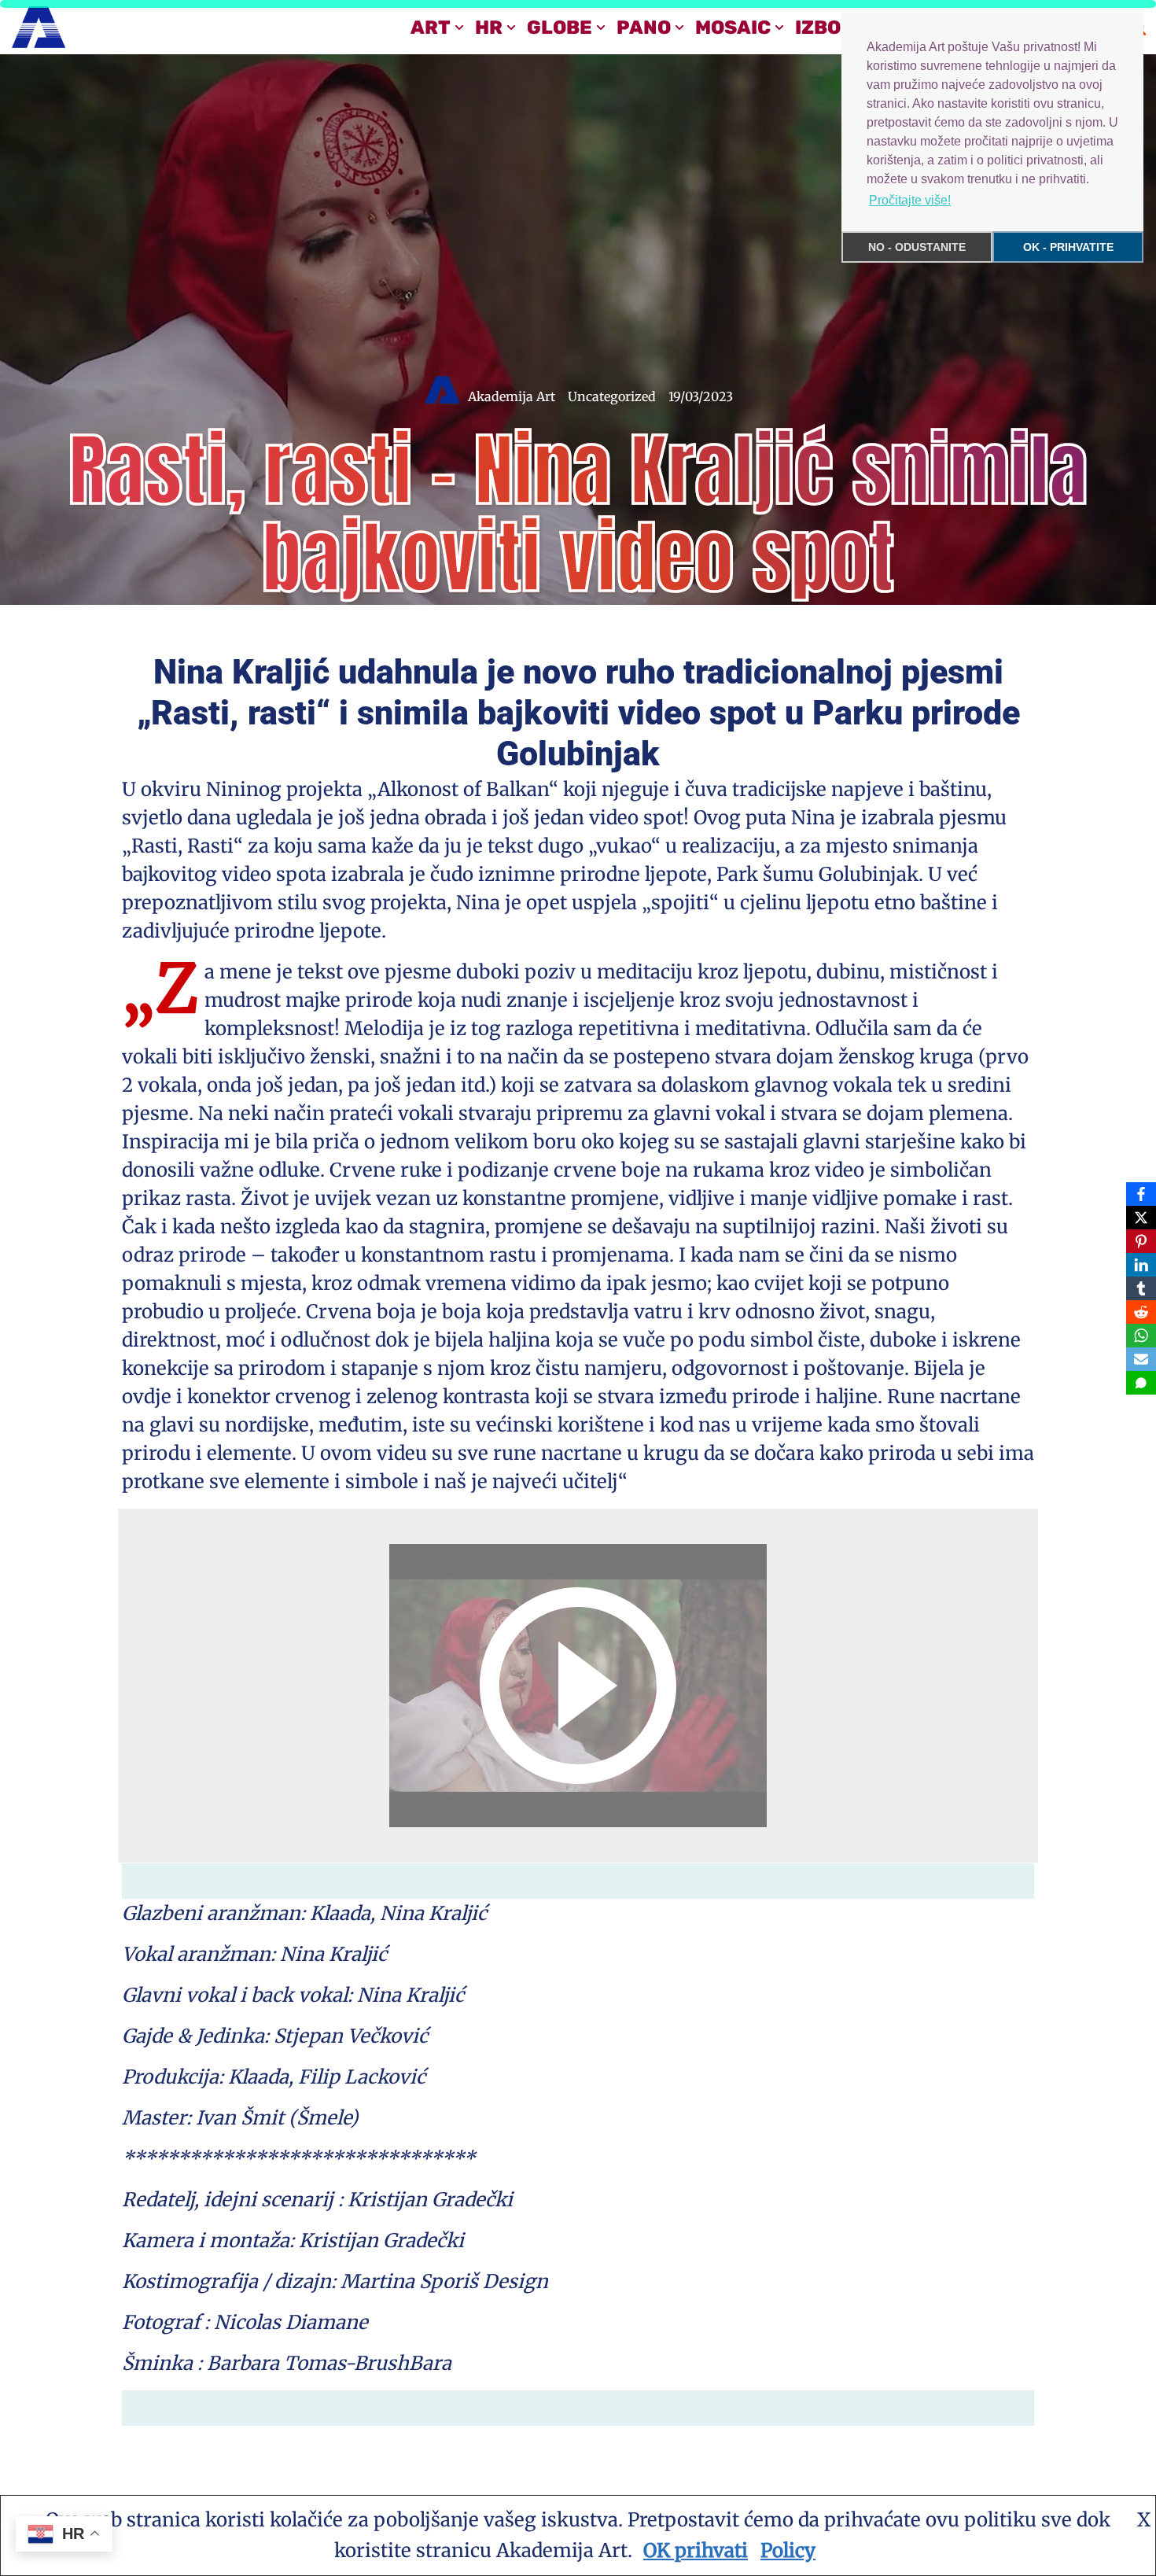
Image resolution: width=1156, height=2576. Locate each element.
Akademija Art (512, 396)
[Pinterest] (1141, 1241)
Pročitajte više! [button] (910, 200)
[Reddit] (1141, 1312)
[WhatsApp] (1141, 1336)
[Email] (1141, 1359)
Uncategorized (612, 396)
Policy (788, 2550)
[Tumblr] (1141, 1288)
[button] (459, 28)
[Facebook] (1141, 1194)
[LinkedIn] (1141, 1265)
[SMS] (1141, 1383)
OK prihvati (696, 2550)
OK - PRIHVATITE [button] (1068, 247)
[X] (1141, 1218)
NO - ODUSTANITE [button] (917, 247)
